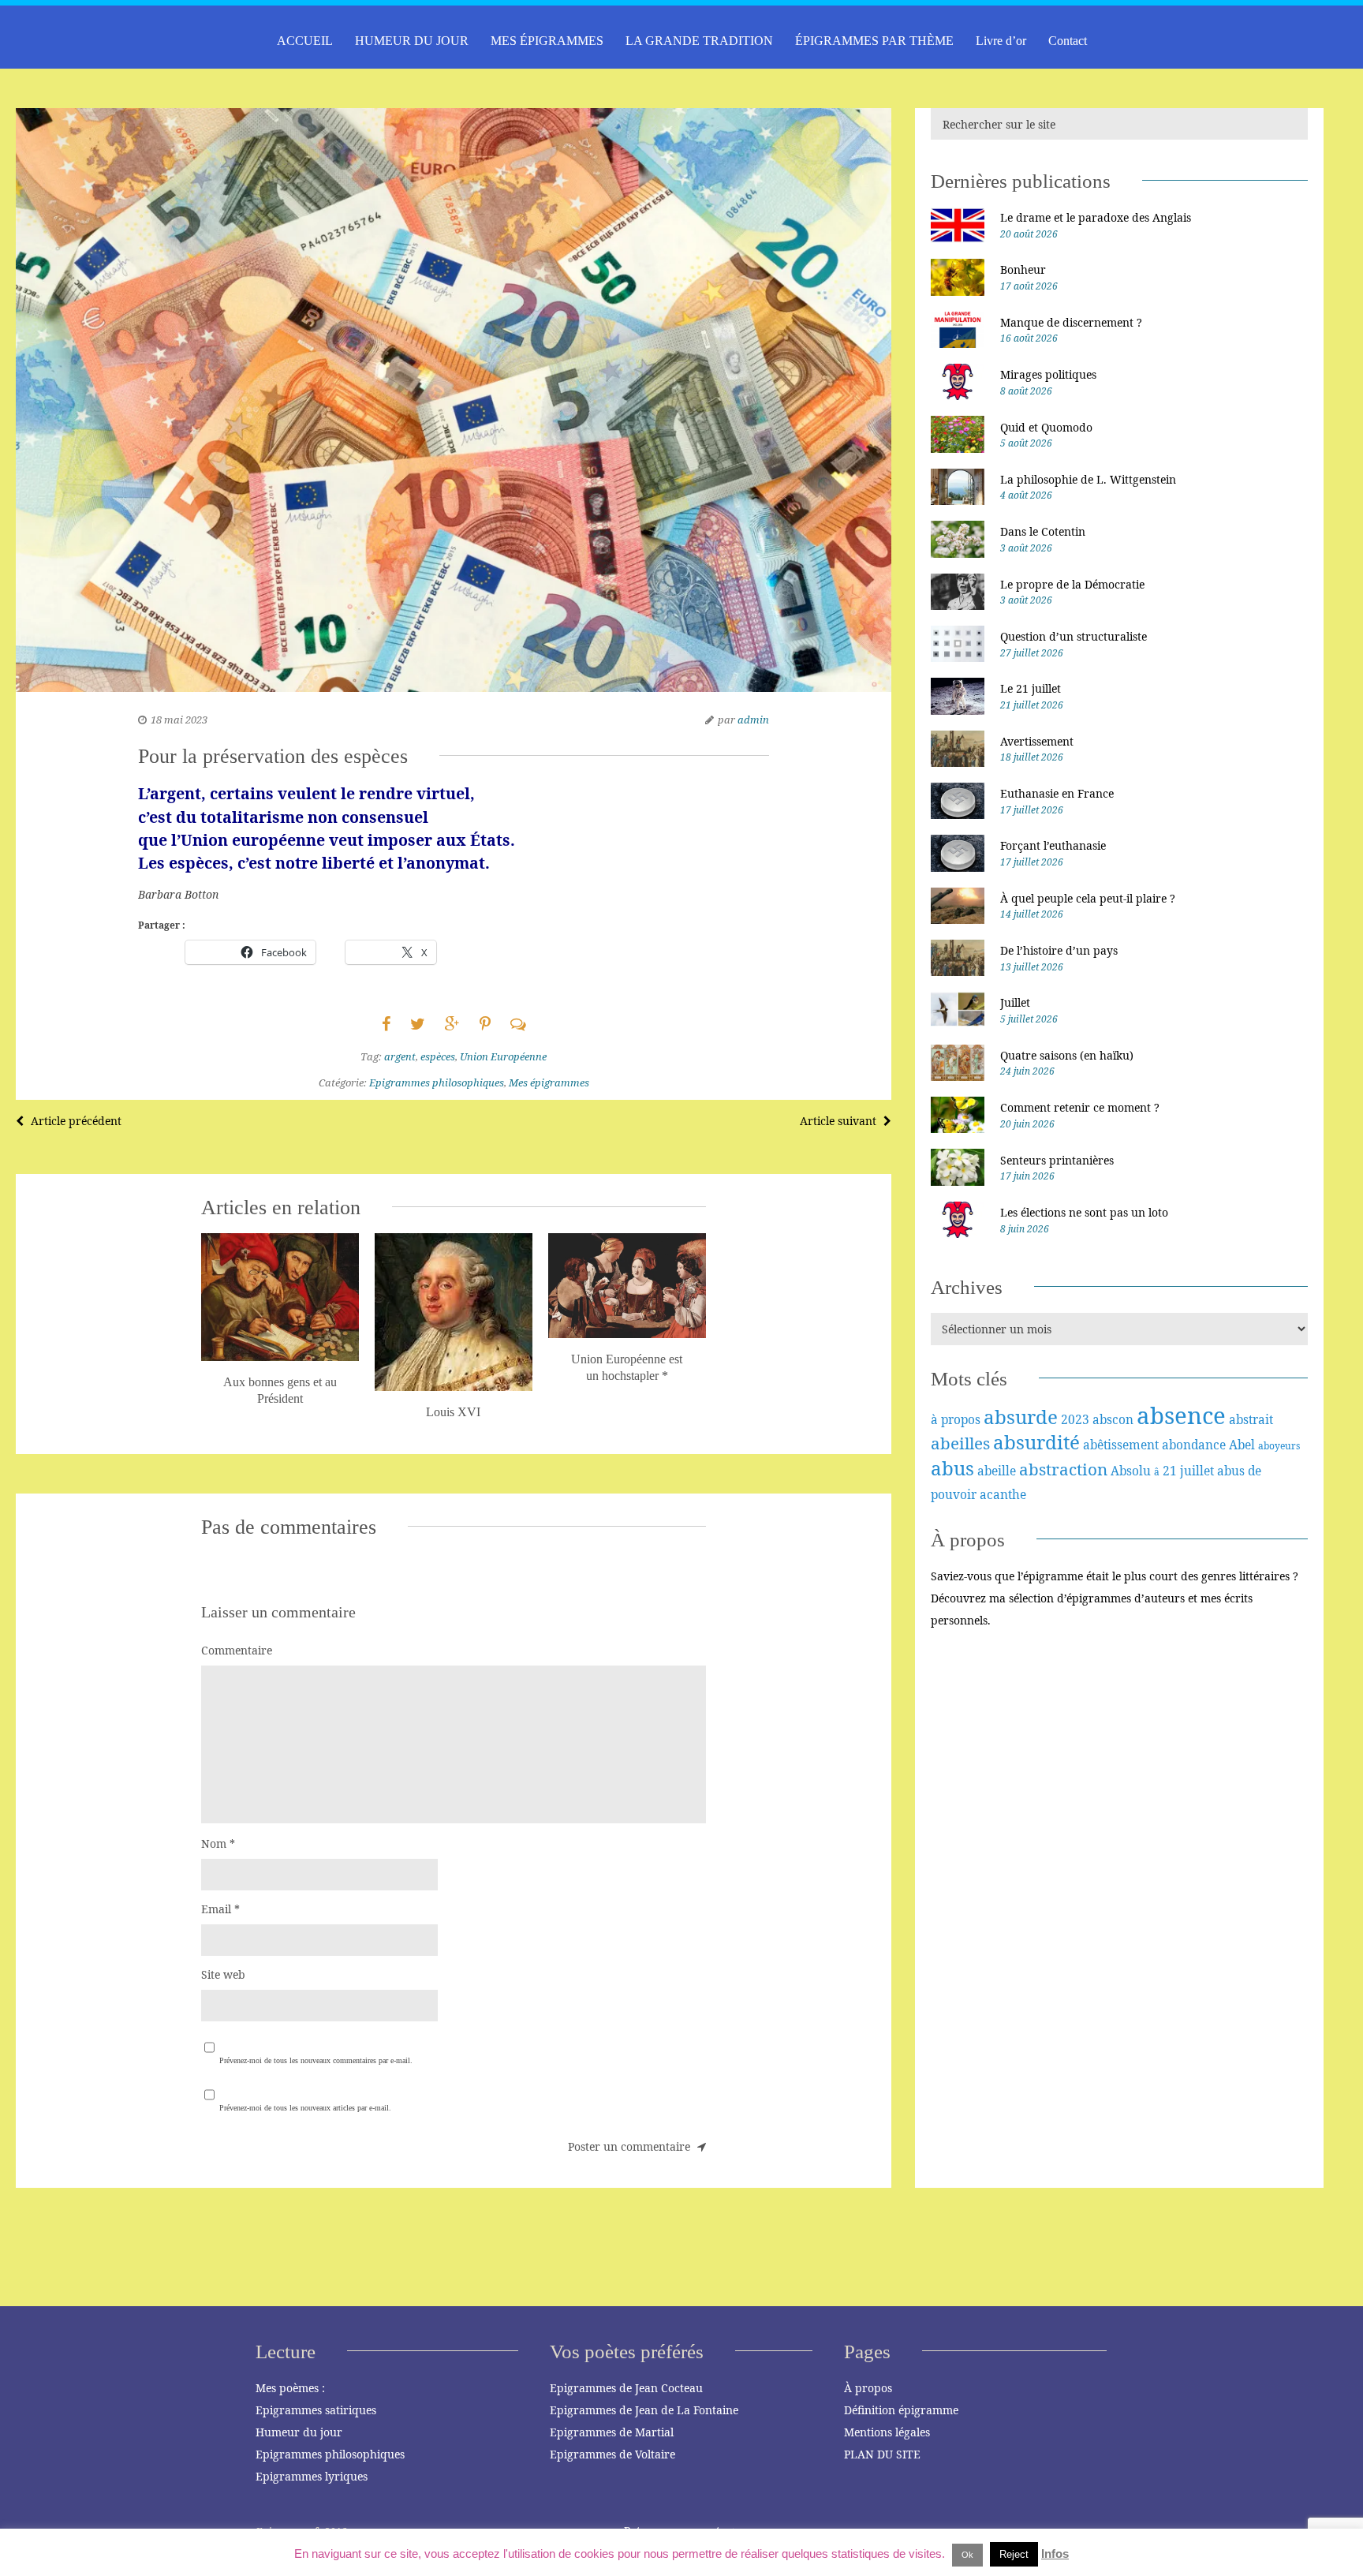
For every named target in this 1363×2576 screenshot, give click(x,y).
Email (220, 1909)
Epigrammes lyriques (312, 2476)
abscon (1113, 1419)
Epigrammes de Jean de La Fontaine (644, 2410)
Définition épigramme (901, 2410)
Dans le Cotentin (1043, 531)
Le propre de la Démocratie (1072, 584)
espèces (438, 1056)
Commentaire (237, 1650)
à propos (956, 1419)
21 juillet (1188, 1471)
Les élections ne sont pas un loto (1084, 1212)
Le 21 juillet (1031, 688)
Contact (1068, 41)
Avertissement (1037, 741)
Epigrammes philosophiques (437, 1082)
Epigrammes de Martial (612, 2432)
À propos (868, 2388)
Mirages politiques (1048, 374)
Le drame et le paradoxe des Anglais (1096, 217)
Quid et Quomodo (1046, 427)
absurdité (1036, 1442)
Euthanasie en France (1057, 793)
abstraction (1063, 1469)
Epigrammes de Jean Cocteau (626, 2388)
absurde (1021, 1417)
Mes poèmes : (290, 2388)
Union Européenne (503, 1056)
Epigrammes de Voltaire (612, 2454)
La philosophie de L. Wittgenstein (1088, 479)
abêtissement (1121, 1445)
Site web (223, 1974)
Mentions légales (887, 2432)
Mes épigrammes (549, 1082)
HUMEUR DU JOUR (412, 41)
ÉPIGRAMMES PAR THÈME (874, 41)
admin (753, 720)
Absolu (1131, 1471)
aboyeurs (1279, 1446)
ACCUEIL (305, 41)
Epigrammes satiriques (316, 2410)
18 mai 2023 (179, 720)
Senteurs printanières (1057, 1160)
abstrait (1251, 1419)
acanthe (1003, 1494)
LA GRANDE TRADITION (699, 41)
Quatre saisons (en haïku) (1067, 1055)
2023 (1075, 1419)
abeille (997, 1471)
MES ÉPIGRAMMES (547, 41)
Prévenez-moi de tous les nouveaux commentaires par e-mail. (316, 2060)
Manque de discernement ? (1071, 322)
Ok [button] (967, 2555)
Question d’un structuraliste (1074, 636)
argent (400, 1056)
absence (1181, 1415)
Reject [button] (1014, 2554)
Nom (218, 1843)
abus (952, 1468)
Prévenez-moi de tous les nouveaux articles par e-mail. (305, 2108)
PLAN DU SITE (882, 2454)
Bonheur (1023, 269)
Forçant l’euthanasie (1053, 845)
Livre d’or (1001, 41)
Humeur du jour (299, 2432)
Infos (1055, 2554)
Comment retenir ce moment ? (1080, 1107)
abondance (1194, 1445)
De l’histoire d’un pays (1059, 950)
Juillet (1015, 1002)
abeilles (960, 1443)
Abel (1242, 1445)
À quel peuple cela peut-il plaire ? (1088, 898)
